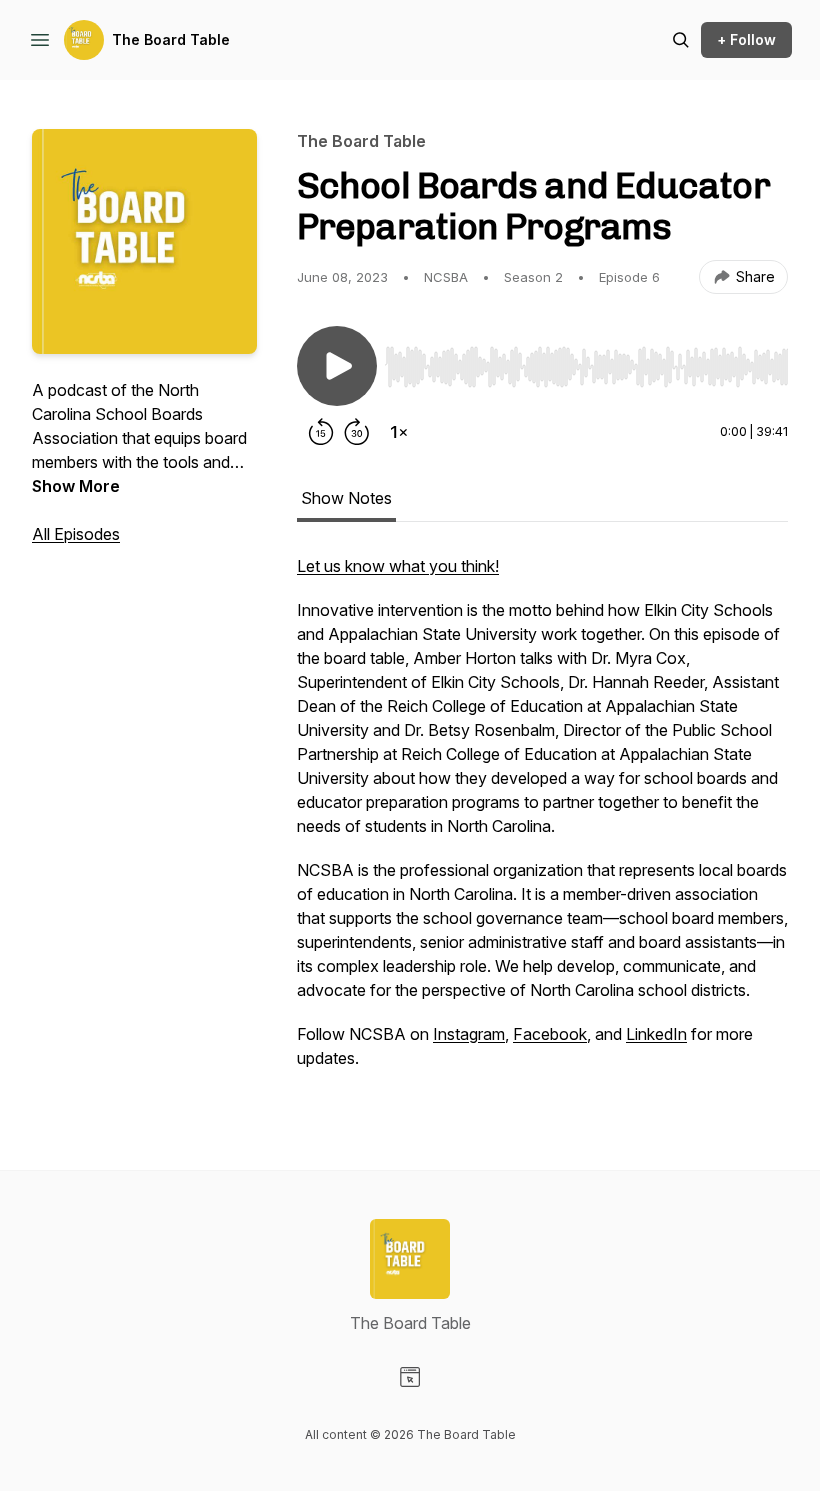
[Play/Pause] (337, 366)
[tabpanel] (542, 822)
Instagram (469, 1034)
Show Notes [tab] (346, 498)
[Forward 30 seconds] (357, 432)
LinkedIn (656, 1034)
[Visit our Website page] (410, 1377)
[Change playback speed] (399, 432)
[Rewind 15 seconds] (321, 432)
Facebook (550, 1034)
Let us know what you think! (398, 566)
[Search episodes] (681, 40)
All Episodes (76, 534)
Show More (76, 486)
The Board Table (171, 39)
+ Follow (746, 39)
